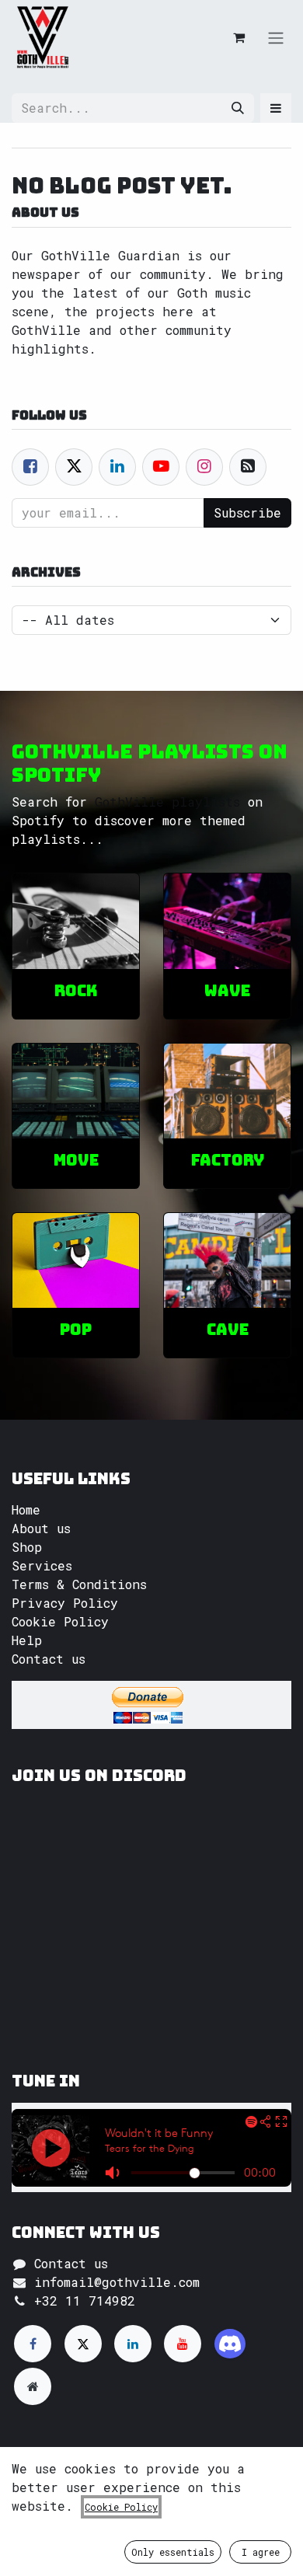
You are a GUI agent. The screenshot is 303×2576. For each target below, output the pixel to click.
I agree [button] (261, 2552)
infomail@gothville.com (117, 2282)
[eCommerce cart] (239, 37)
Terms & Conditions (79, 1584)
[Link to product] (76, 921)
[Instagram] (230, 2344)
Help (27, 1640)
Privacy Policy (65, 1603)
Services (42, 1565)
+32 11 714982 (85, 2301)
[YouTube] (183, 2344)
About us (41, 1528)
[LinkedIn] (133, 2344)
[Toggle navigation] (276, 37)
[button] (276, 108)
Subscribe (247, 512)
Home (26, 1509)
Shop (27, 1547)
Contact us (49, 1659)
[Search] (238, 108)
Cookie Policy (60, 1621)
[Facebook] (30, 467)
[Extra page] (33, 2386)
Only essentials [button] (173, 2552)
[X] (83, 2344)
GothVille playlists (167, 802)
